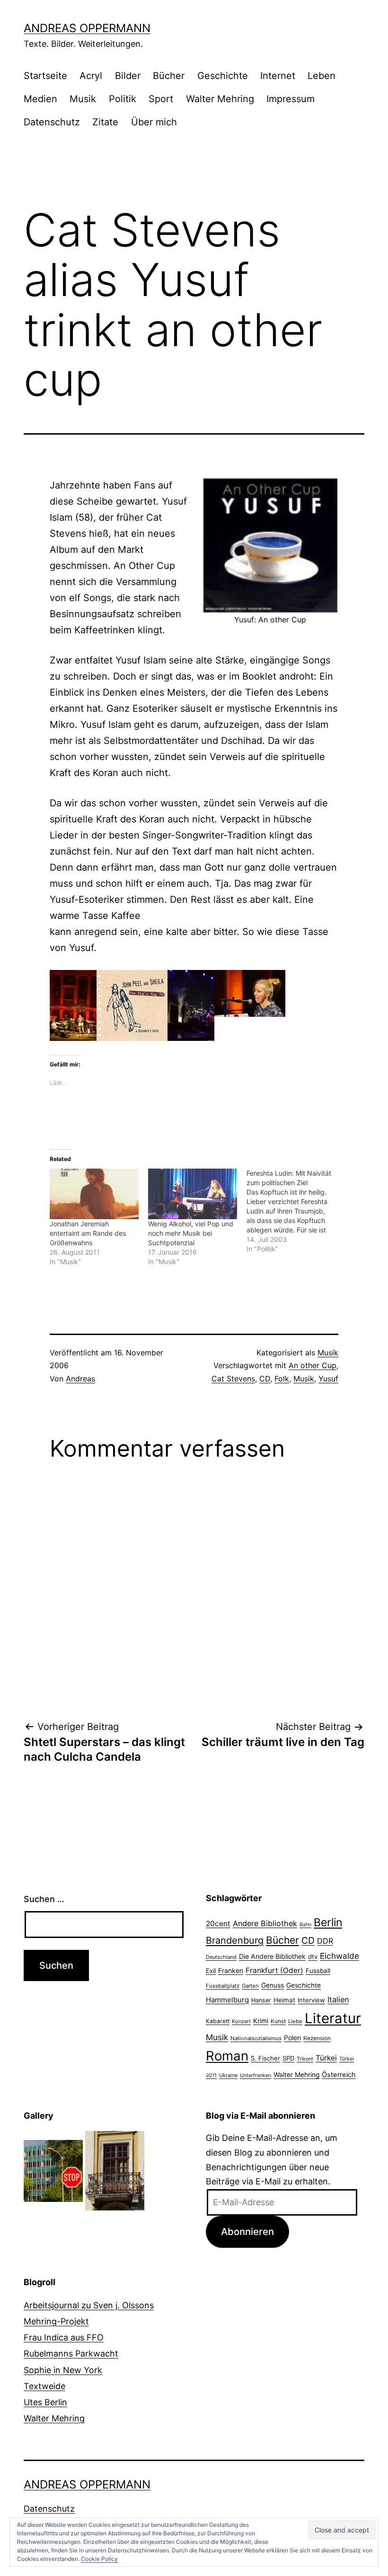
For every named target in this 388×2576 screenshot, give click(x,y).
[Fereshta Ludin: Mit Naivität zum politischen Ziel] (296, 1211)
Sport (161, 99)
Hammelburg (227, 2000)
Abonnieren (247, 2231)
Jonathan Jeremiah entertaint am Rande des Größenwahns (88, 1233)
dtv (313, 1956)
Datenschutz (52, 122)
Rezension (317, 2038)
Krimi (261, 2021)
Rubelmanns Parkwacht (71, 2353)
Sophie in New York (63, 2370)
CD (265, 1379)
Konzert (241, 2021)
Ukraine (228, 2075)
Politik (123, 99)
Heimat (284, 2000)
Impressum (291, 99)
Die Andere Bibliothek (272, 1956)
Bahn (305, 1925)
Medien (40, 99)
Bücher (169, 76)
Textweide (44, 2386)
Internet (278, 76)
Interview (311, 2000)
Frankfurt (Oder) (274, 1970)
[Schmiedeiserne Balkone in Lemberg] (115, 2170)
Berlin (328, 1922)
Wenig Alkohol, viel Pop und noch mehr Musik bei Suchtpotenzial (191, 1233)
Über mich (154, 122)
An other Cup (313, 1365)
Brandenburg (235, 1940)
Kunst (278, 2021)
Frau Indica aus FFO (64, 2337)
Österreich (339, 2075)
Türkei (326, 2058)
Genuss (273, 1985)
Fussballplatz (223, 1986)
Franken (231, 1970)
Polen (292, 2038)
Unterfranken (256, 2075)
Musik (83, 99)
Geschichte (223, 76)
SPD (288, 2058)
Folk (282, 1379)
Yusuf (328, 1379)
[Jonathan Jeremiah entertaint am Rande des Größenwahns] (94, 1194)
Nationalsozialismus (256, 2038)
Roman (227, 2056)
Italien (338, 2000)
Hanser (261, 2000)
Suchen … (44, 1899)
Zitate (105, 122)
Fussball (318, 1971)
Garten (250, 1986)
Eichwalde (339, 1956)
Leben (322, 76)
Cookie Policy (99, 2559)
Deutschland (221, 1957)
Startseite (45, 76)
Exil (211, 1971)
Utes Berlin (45, 2402)
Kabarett (218, 2021)
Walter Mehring (220, 99)
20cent (218, 1924)
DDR (325, 1941)
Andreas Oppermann (87, 28)
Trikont (305, 2059)
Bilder (128, 76)
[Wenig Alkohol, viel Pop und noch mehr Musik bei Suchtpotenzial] (193, 1194)
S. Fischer (265, 2058)
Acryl (91, 76)
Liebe (295, 2021)
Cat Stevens (233, 1379)
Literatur (333, 2018)
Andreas (80, 1379)
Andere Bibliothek (265, 1923)
